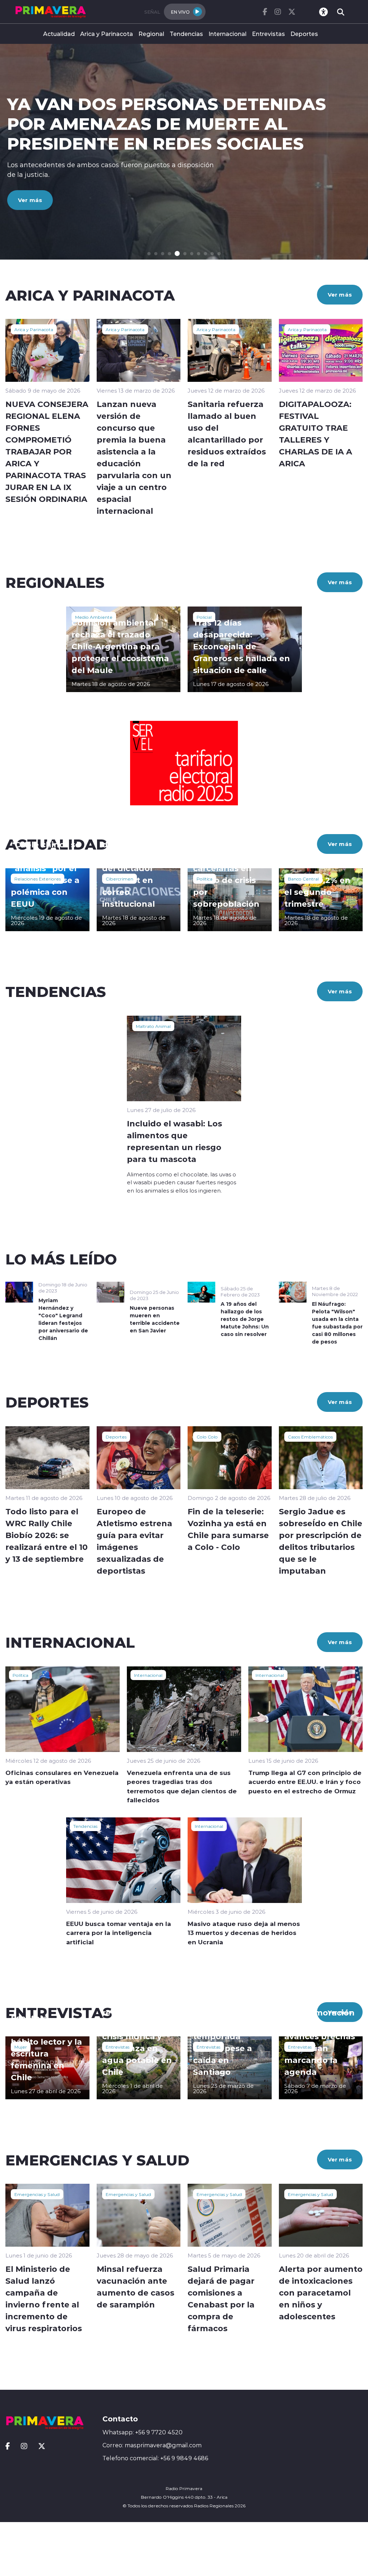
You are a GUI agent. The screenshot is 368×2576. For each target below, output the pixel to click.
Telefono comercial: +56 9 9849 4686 (155, 2458)
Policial (204, 617)
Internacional (227, 34)
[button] (149, 254)
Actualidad (59, 34)
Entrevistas (268, 34)
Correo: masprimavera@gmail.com (152, 2445)
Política (204, 879)
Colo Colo (207, 1437)
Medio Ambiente (94, 617)
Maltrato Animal (153, 1026)
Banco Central (303, 879)
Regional (151, 34)
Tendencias (186, 34)
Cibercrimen (119, 879)
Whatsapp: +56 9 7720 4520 (142, 2432)
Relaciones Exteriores (38, 879)
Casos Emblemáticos (310, 1437)
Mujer (21, 2047)
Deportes (304, 34)
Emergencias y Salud (37, 2194)
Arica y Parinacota (107, 34)
